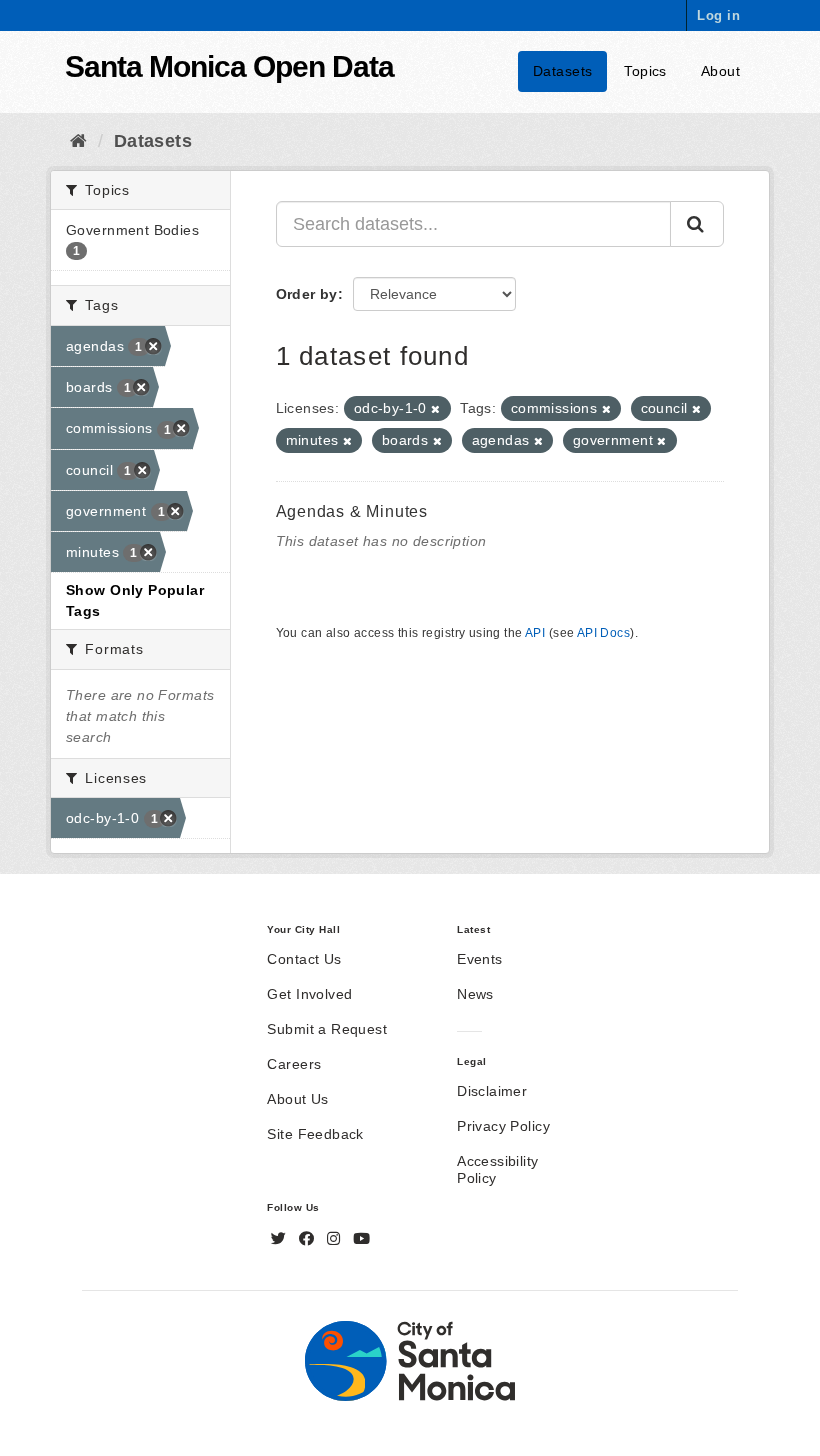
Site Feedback (315, 1134)
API (535, 633)
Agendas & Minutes (352, 511)
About (720, 71)
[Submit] (697, 224)
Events (480, 959)
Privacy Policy (503, 1126)
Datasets (562, 71)
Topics (645, 71)
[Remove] (435, 409)
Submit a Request (327, 1029)
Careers (294, 1064)
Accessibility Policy (497, 1169)
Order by (307, 294)
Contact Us (304, 959)
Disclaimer (492, 1091)
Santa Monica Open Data (229, 66)
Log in (718, 15)
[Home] (78, 141)
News (475, 994)
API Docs (603, 633)
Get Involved (309, 994)
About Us (297, 1099)
